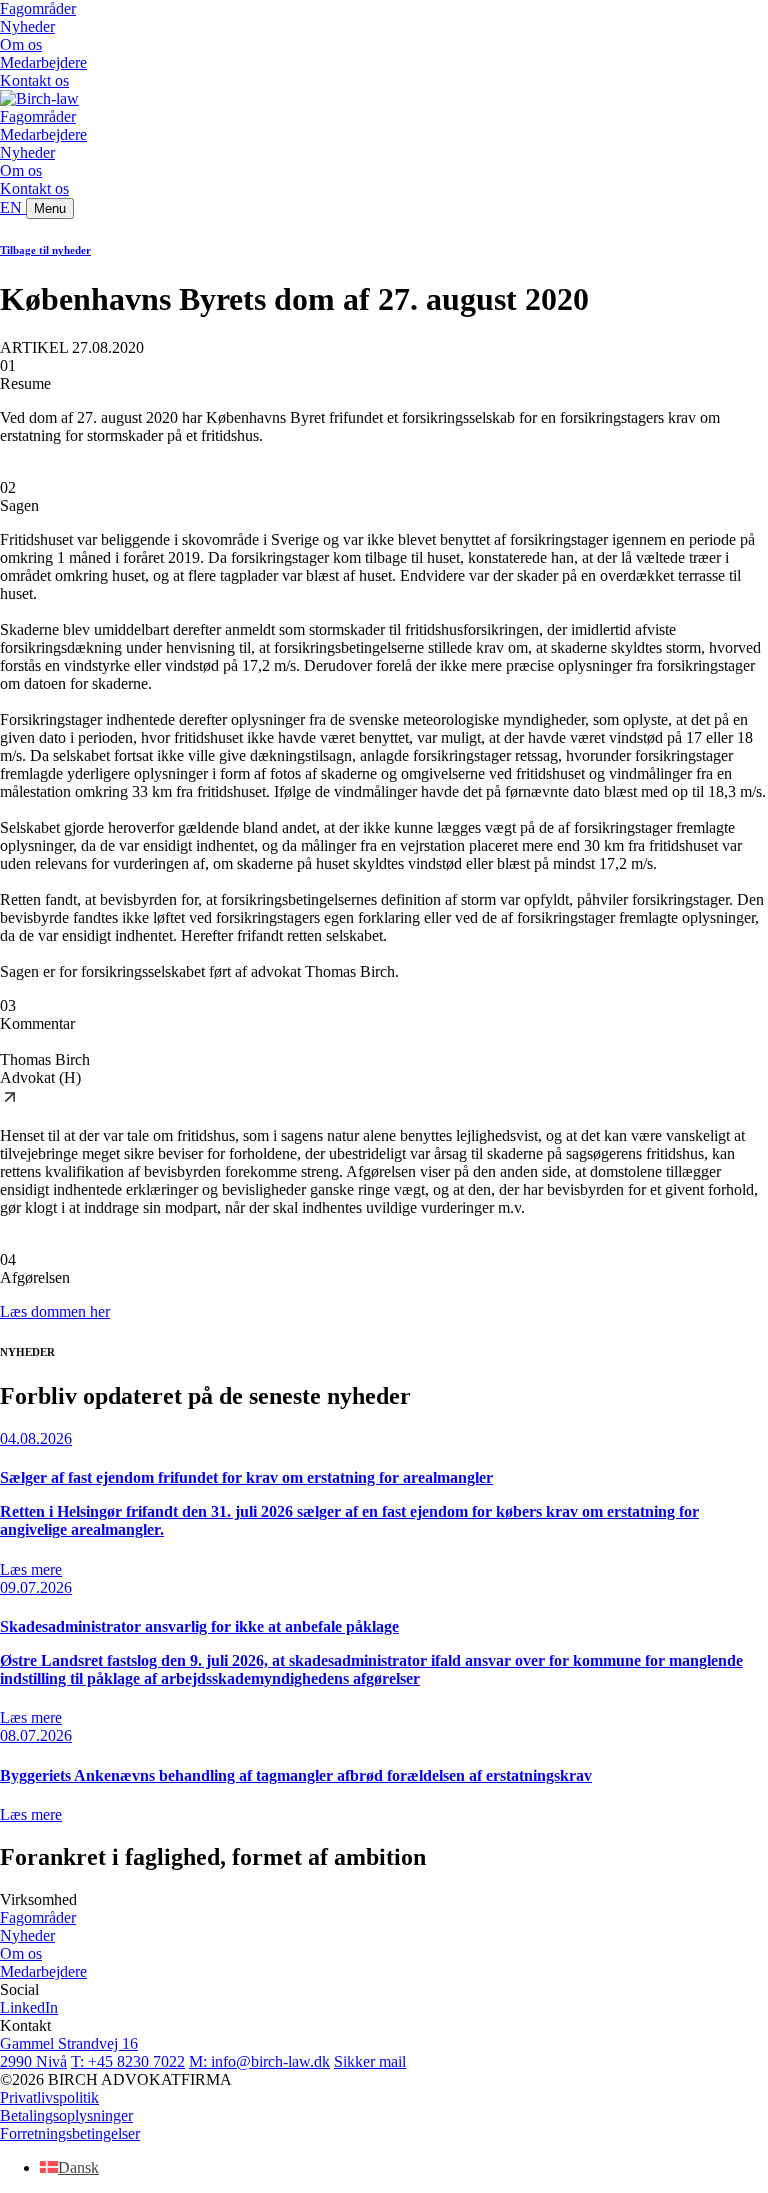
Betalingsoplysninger (66, 2115)
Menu (50, 208)
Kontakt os (34, 80)
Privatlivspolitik (49, 2097)
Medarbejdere (43, 62)
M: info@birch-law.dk (259, 2061)
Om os (21, 44)
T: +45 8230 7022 (128, 2061)
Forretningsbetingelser (70, 2133)
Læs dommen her (55, 1311)
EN (13, 207)
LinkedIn (29, 2007)
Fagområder (38, 8)
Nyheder (27, 26)
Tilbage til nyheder (45, 250)
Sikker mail (370, 2061)
